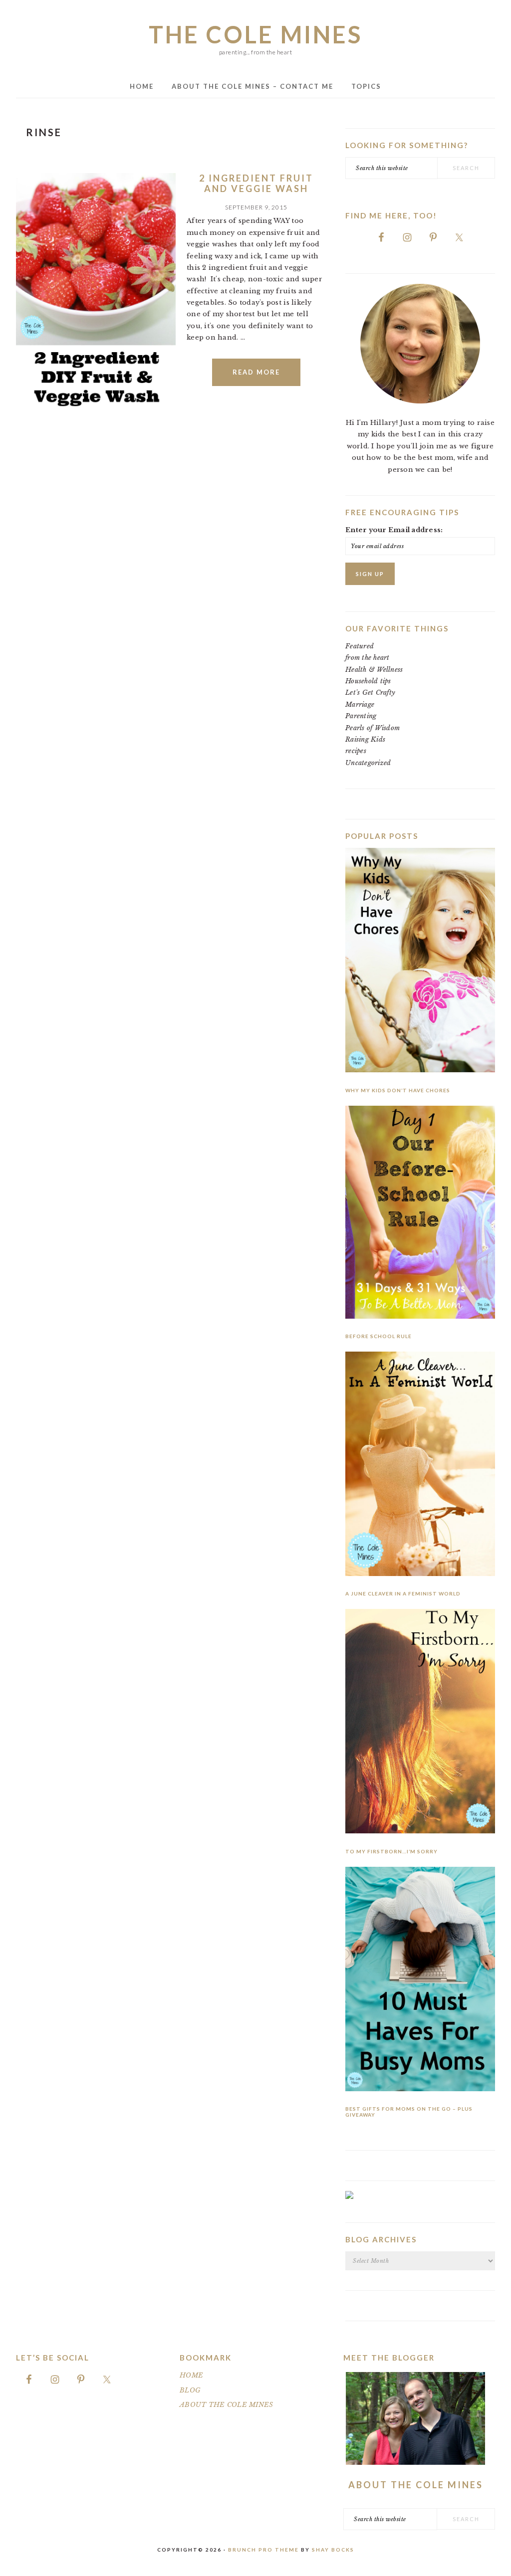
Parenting (361, 716)
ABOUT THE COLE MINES (226, 2405)
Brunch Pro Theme (263, 2550)
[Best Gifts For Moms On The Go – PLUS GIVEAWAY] (420, 1981)
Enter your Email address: (394, 530)
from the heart (368, 658)
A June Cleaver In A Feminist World (403, 1593)
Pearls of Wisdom (373, 728)
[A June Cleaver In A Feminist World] (420, 1466)
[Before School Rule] (420, 1214)
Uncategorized (368, 763)
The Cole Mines (255, 34)
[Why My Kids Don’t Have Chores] (420, 962)
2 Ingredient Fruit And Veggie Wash (256, 184)
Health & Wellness (374, 670)
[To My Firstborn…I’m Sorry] (420, 1723)
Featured (360, 646)
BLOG (190, 2390)
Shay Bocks (333, 2550)
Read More (256, 372)
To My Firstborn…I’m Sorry (391, 1851)
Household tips (368, 681)
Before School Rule (379, 1336)
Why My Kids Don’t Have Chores (398, 1090)
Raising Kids (365, 739)
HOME (191, 2375)
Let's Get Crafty (370, 693)
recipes (356, 751)
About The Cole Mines (416, 2485)
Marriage (360, 704)
